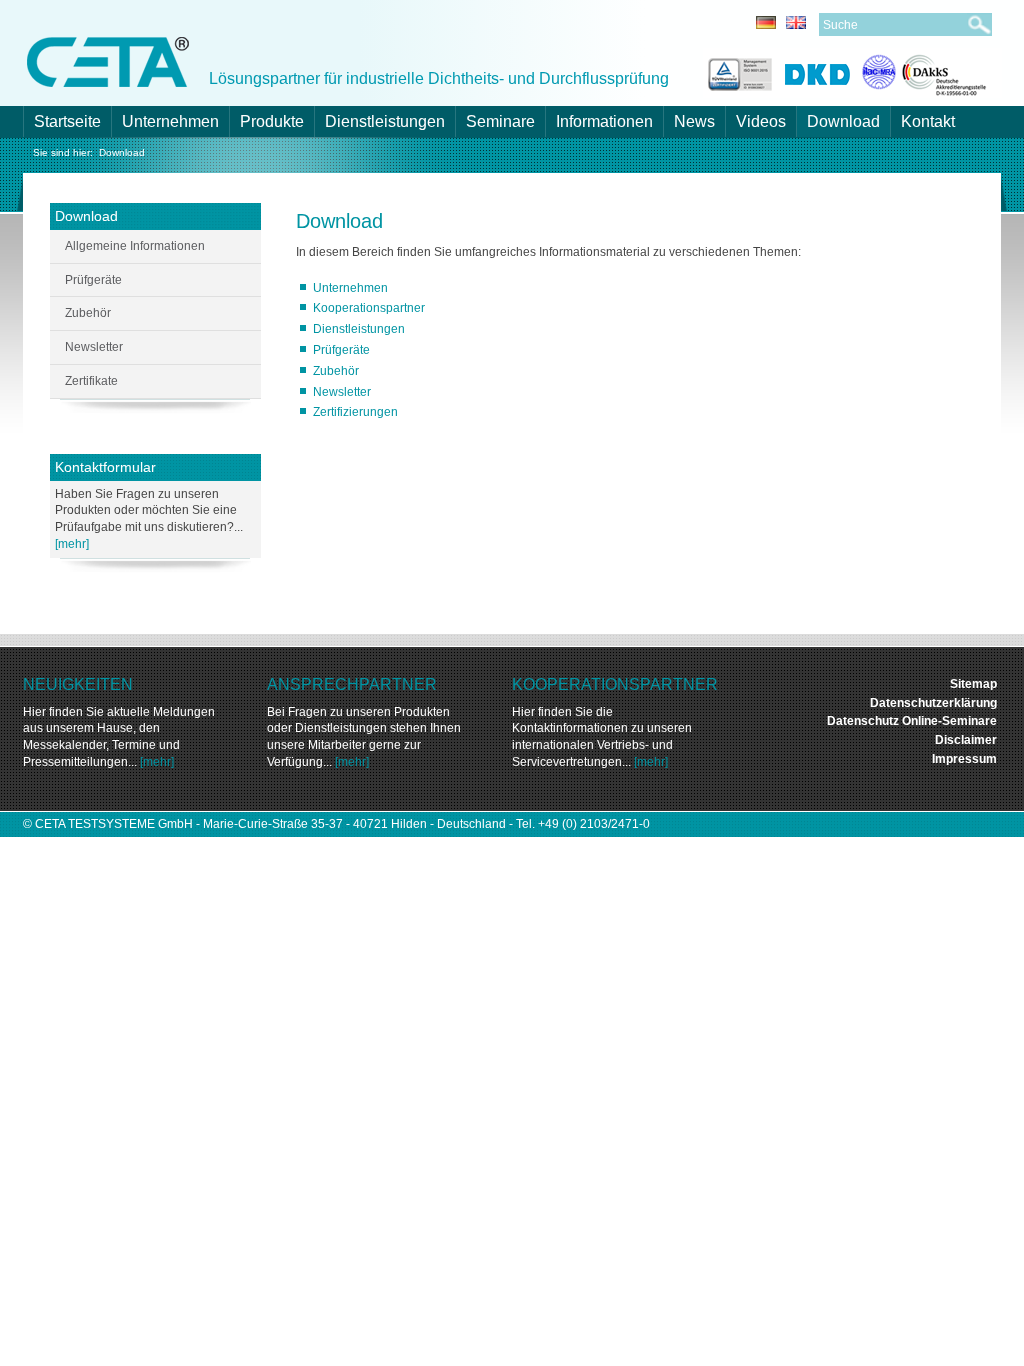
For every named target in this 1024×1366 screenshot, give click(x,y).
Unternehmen (170, 121)
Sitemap (973, 684)
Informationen (604, 121)
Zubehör (336, 371)
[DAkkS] (924, 71)
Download (843, 121)
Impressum (964, 759)
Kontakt (928, 121)
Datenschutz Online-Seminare (912, 721)
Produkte (272, 121)
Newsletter (342, 392)
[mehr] (72, 544)
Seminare (500, 121)
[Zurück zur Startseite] (108, 60)
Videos (761, 121)
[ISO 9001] (737, 71)
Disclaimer (966, 740)
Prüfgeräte (341, 350)
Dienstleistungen (385, 121)
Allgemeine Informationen (135, 246)
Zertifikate (91, 381)
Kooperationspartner (369, 308)
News (694, 121)
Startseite (67, 121)
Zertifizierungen (355, 412)
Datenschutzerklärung (933, 703)
